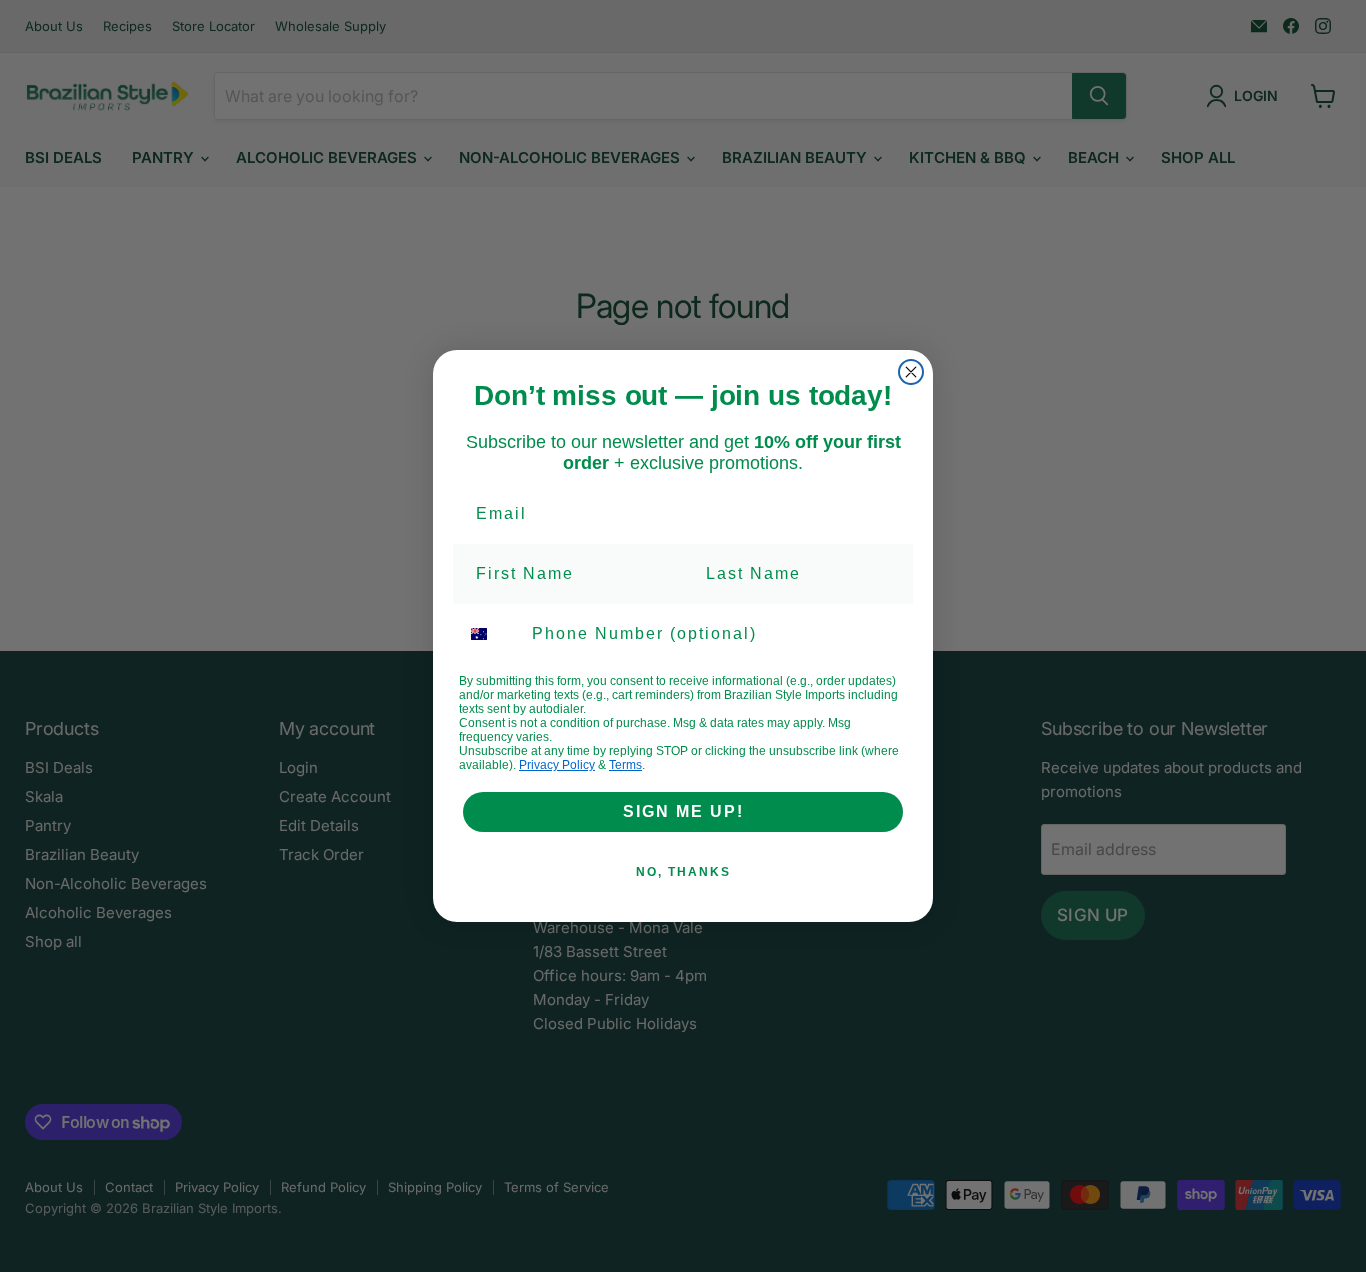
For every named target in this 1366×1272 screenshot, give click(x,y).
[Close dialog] (911, 372)
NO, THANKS (683, 872)
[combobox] (491, 634)
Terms (625, 765)
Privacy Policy (557, 765)
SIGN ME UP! (683, 811)
